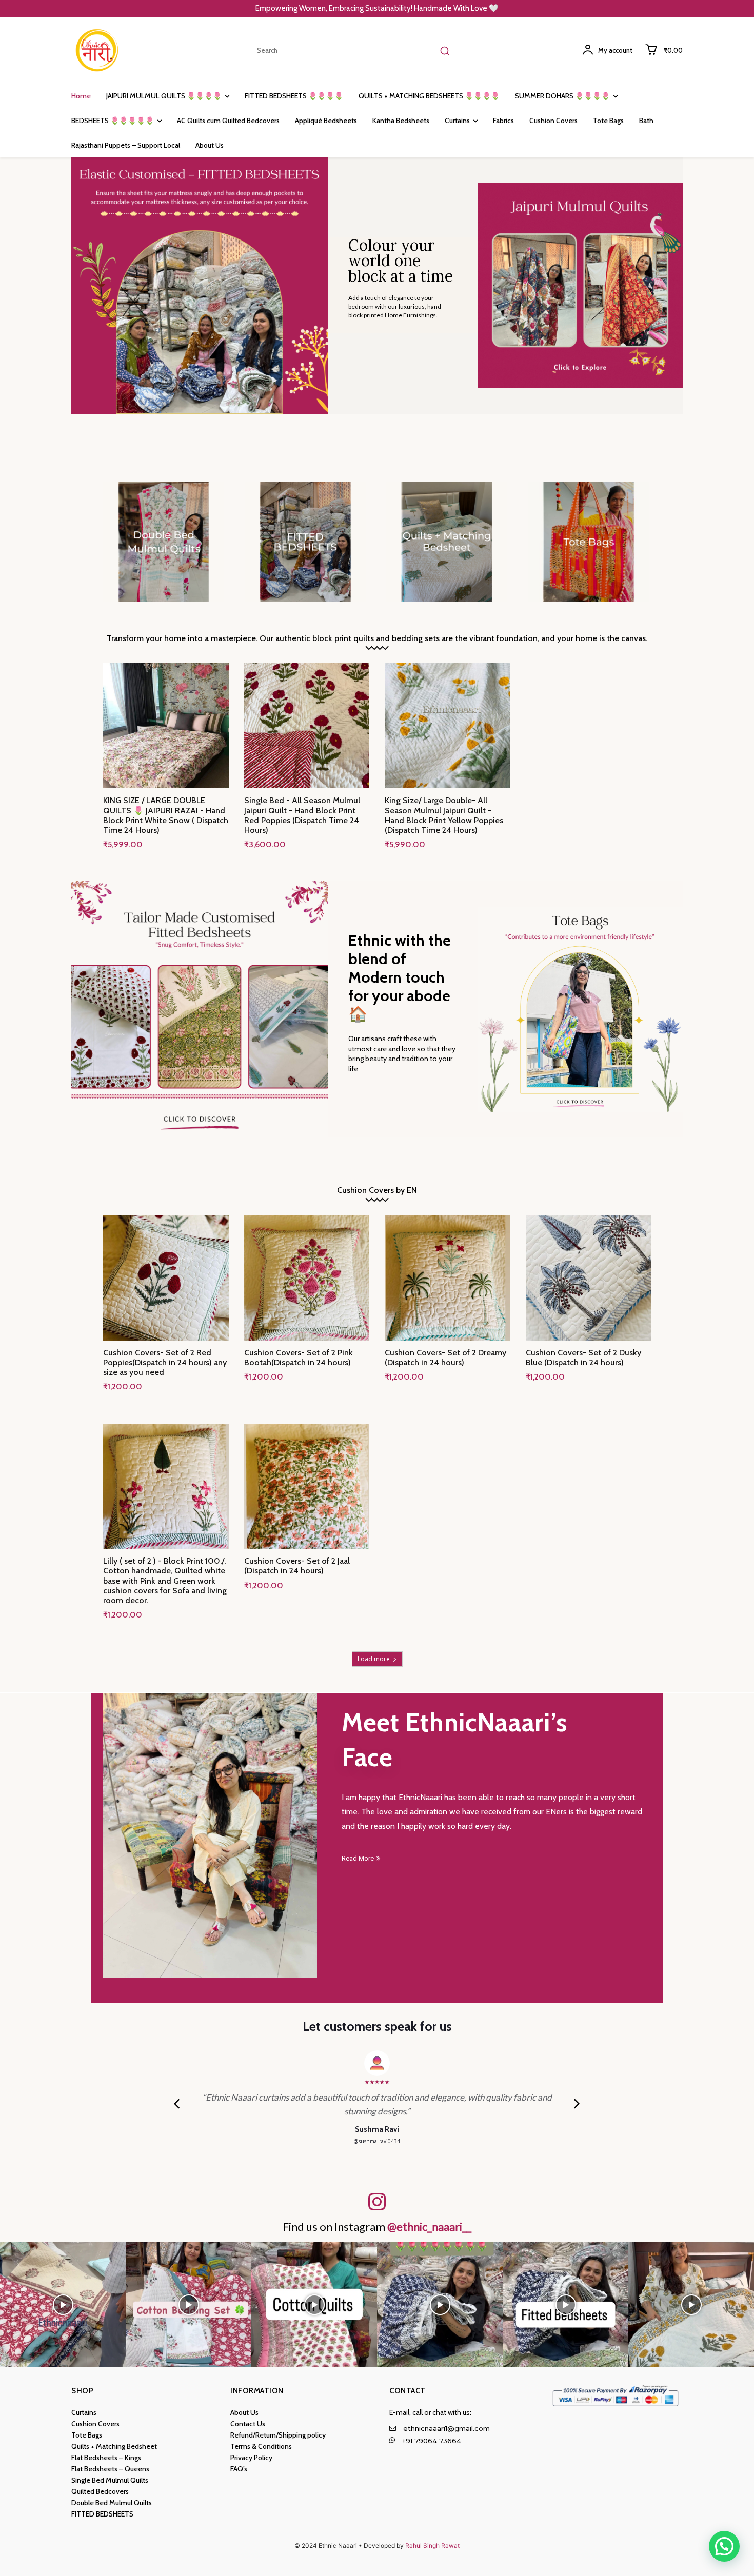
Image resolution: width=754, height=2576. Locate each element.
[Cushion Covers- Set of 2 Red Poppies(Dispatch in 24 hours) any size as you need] (166, 1278)
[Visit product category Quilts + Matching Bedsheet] (447, 542)
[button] (724, 2546)
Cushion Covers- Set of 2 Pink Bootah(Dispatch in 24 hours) (299, 1357)
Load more (374, 1659)
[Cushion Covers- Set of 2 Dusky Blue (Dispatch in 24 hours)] (589, 1278)
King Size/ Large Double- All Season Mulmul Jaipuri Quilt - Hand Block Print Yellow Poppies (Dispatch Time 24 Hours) (444, 815)
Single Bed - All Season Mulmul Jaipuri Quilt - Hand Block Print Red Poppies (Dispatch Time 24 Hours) (302, 815)
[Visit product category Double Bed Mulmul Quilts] (163, 542)
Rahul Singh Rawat (432, 2545)
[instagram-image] (63, 2304)
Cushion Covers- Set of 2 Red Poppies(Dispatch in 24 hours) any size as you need (165, 1362)
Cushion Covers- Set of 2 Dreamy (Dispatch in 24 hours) (445, 1357)
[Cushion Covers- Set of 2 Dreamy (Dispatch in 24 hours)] (448, 1278)
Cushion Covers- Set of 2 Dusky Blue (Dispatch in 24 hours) (583, 1357)
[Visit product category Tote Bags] (588, 542)
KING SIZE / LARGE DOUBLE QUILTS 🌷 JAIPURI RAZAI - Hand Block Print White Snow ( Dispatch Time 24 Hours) (166, 815)
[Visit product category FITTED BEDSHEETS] (305, 542)
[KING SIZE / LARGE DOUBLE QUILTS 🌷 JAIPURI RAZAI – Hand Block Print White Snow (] (166, 726)
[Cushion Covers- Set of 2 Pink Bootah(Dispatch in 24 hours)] (307, 1278)
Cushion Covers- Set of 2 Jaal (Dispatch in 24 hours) (297, 1566)
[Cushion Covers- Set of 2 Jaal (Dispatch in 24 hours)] (307, 1486)
